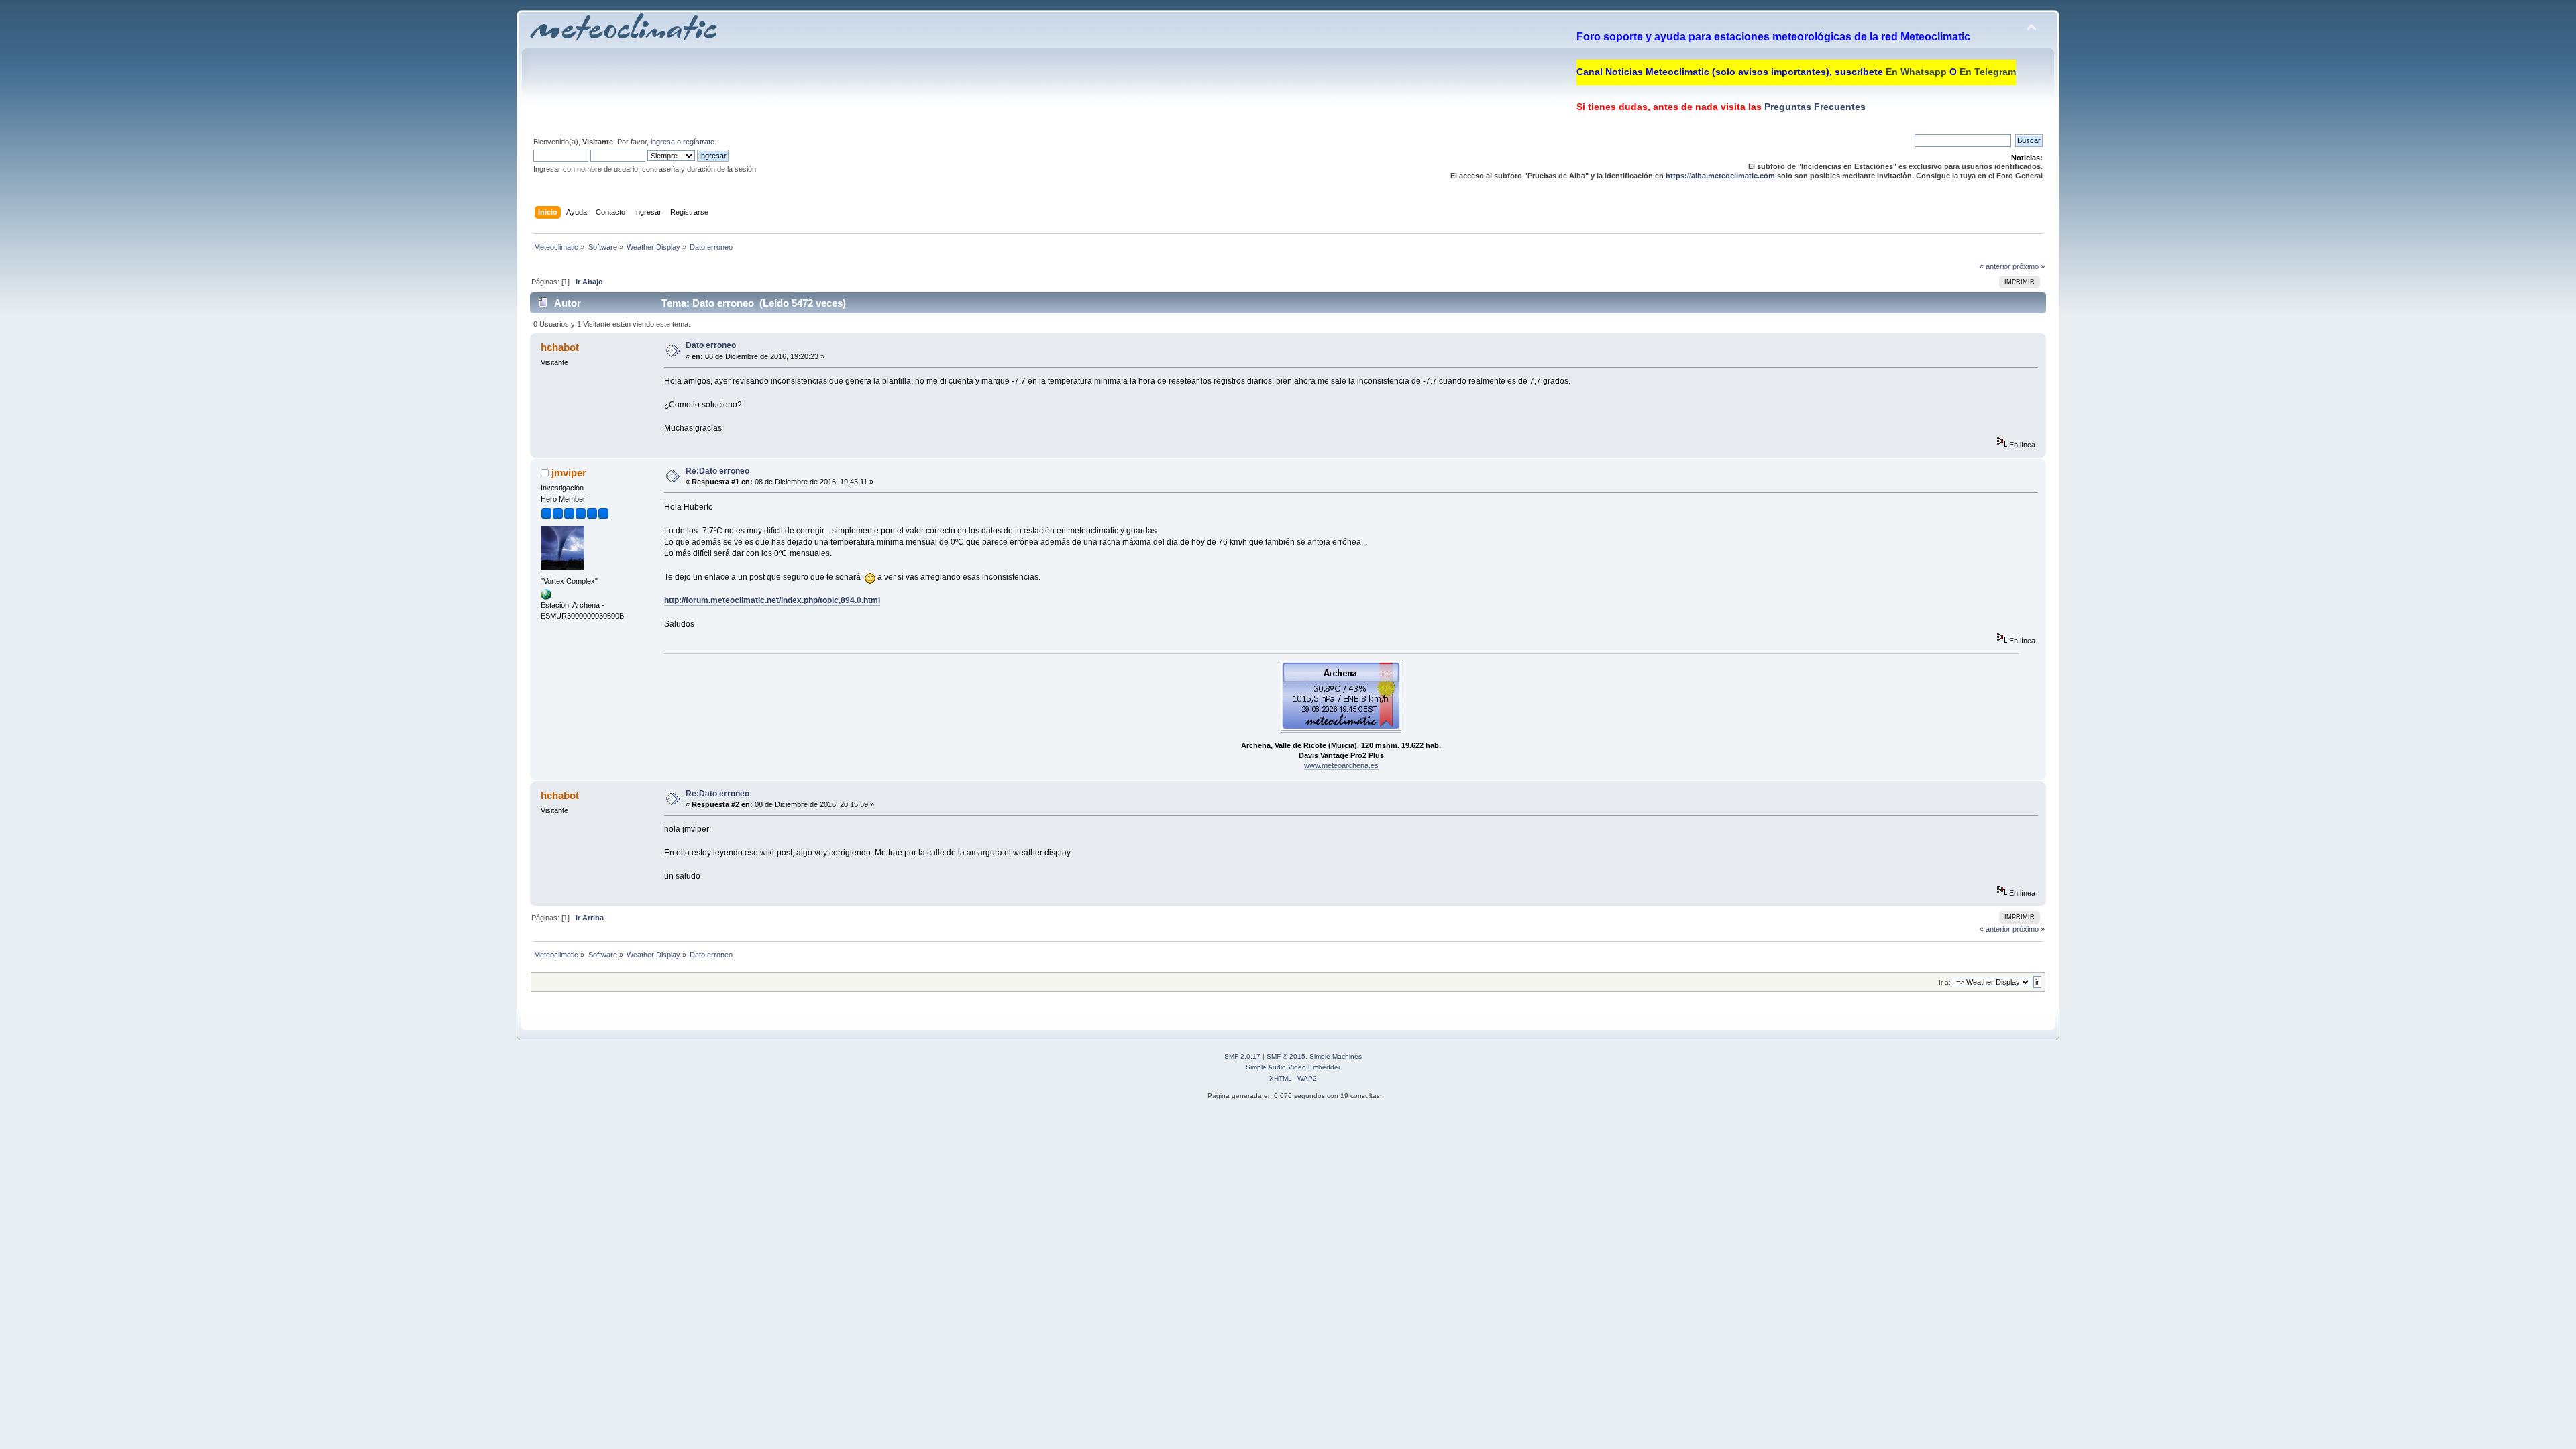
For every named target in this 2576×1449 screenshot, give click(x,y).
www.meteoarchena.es (1341, 765)
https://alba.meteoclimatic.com (1720, 176)
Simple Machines (1336, 1056)
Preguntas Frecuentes (1814, 107)
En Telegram (1988, 72)
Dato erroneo (711, 345)
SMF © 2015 (1286, 1056)
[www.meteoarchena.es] (546, 597)
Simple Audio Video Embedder (1293, 1067)
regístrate (699, 142)
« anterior (1995, 266)
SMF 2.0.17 (1242, 1056)
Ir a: (1945, 982)
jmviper (569, 473)
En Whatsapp (1916, 72)
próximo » (2029, 266)
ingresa (663, 142)
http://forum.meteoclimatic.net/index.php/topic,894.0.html (772, 600)
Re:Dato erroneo (717, 471)
